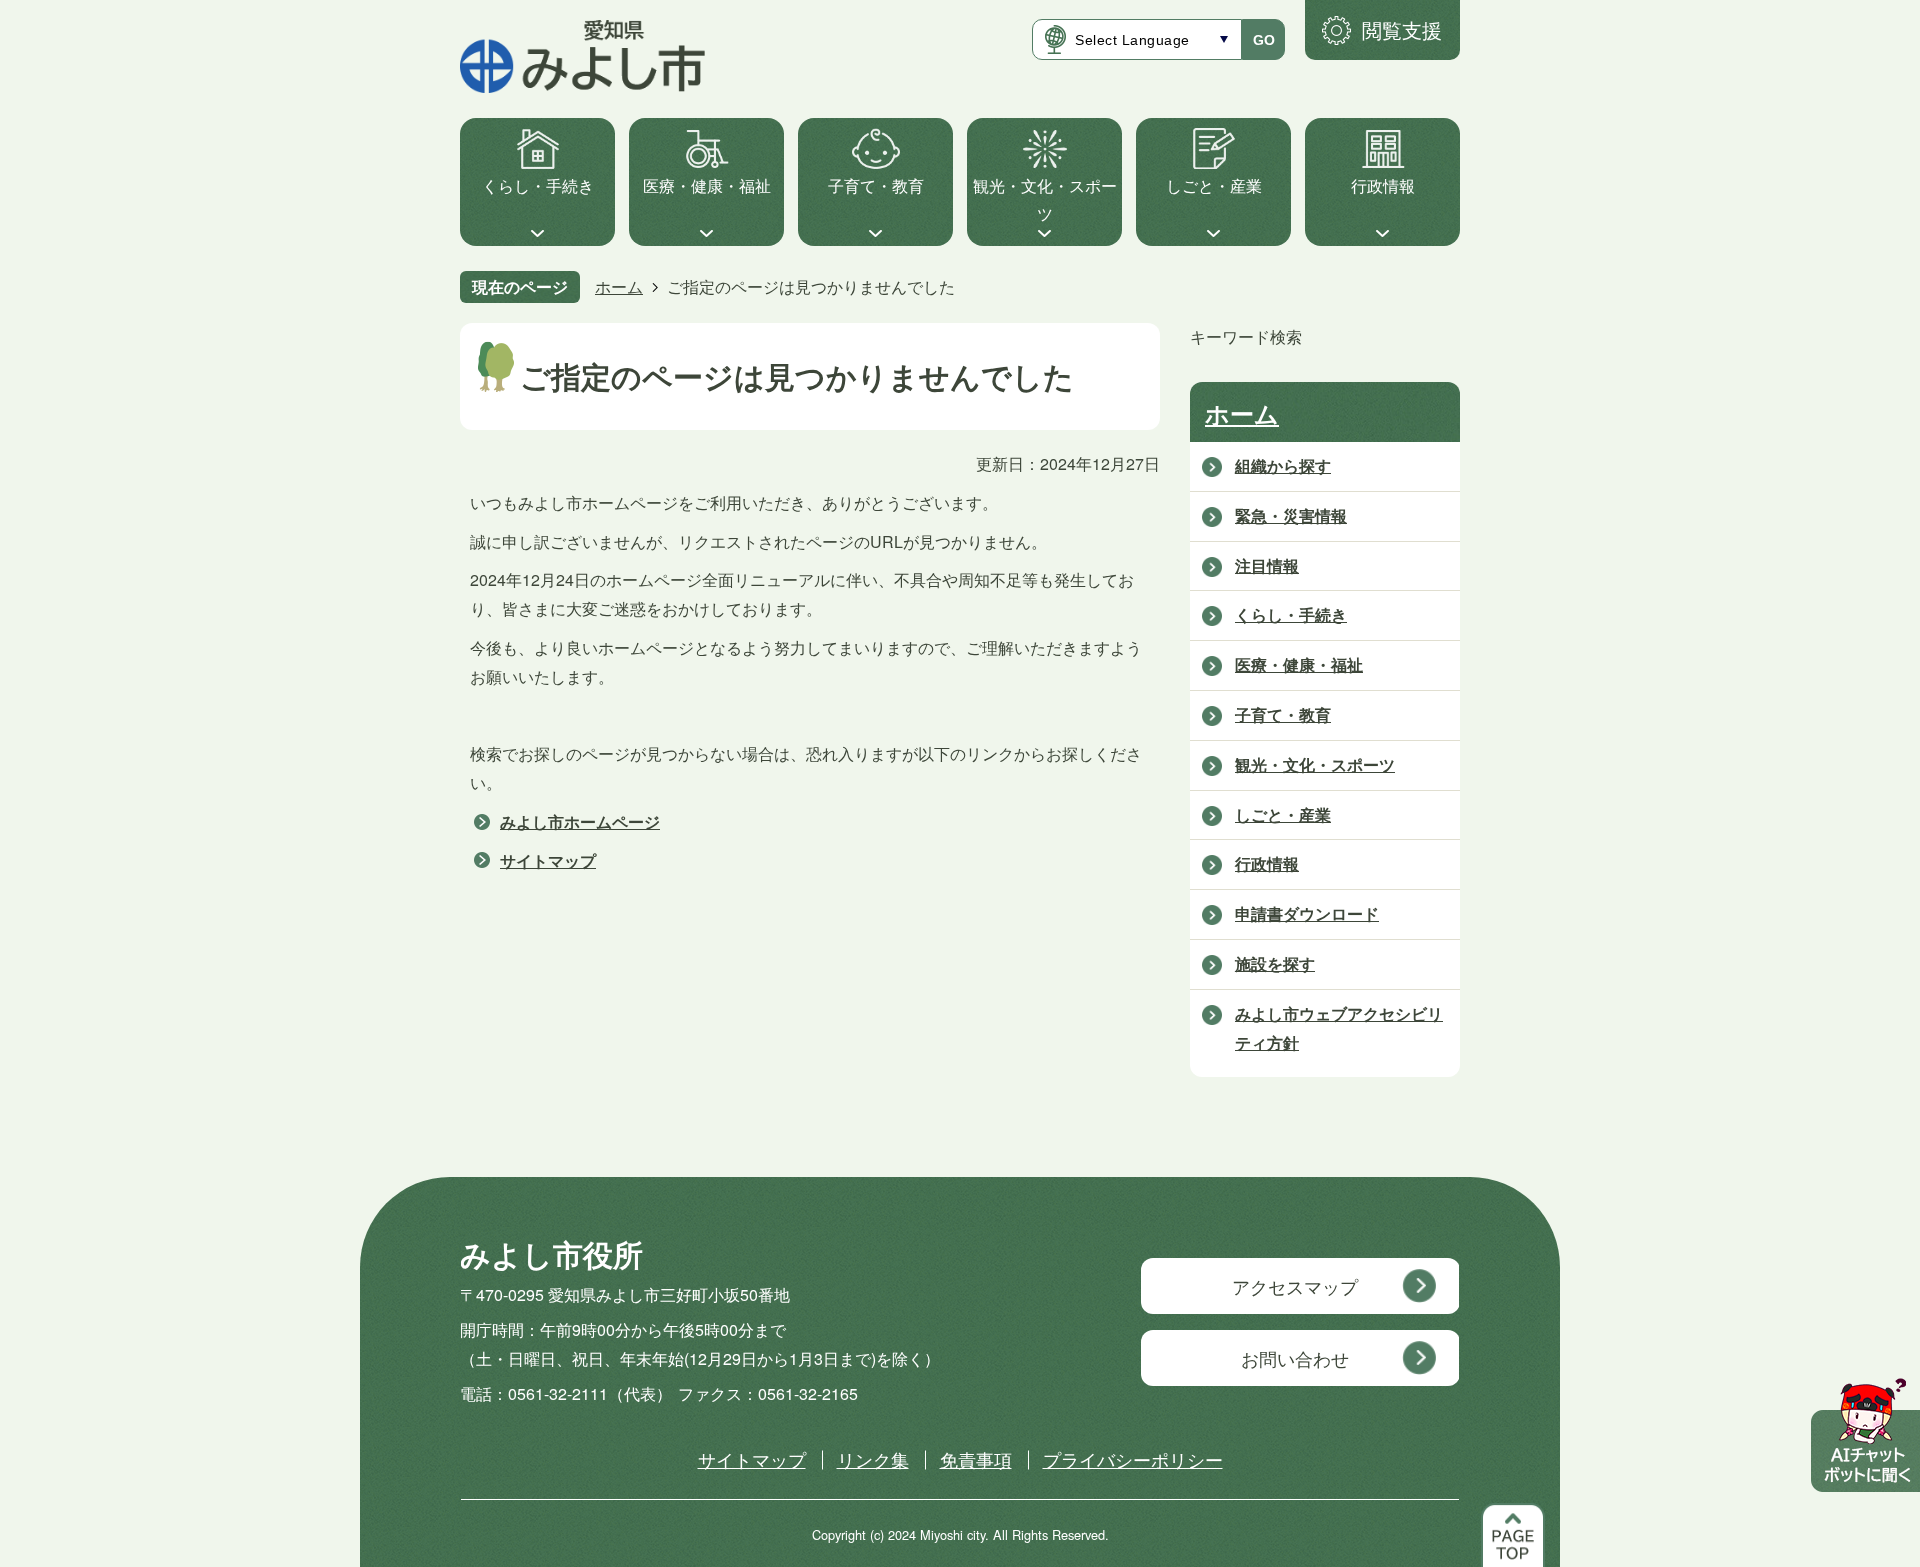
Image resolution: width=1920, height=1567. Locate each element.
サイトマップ (548, 860)
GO (1264, 40)
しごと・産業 (1214, 185)
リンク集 (873, 1459)
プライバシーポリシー (1133, 1459)
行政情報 (1383, 185)
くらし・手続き (538, 185)
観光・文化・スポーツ (1045, 200)
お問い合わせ (1295, 1358)
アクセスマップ (1295, 1286)
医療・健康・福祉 (707, 185)
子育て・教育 (876, 185)
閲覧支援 (1402, 29)
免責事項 (976, 1459)
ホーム (619, 286)
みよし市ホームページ (580, 821)
